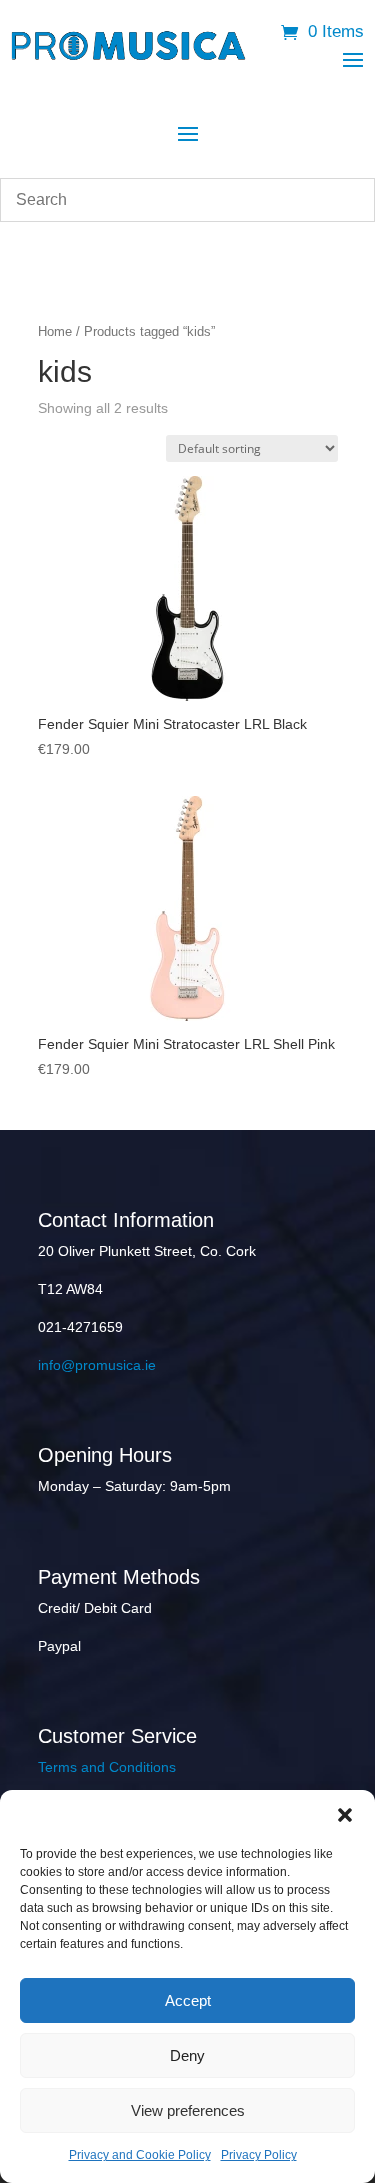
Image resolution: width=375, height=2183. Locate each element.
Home (55, 331)
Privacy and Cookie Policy (140, 2155)
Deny (187, 2055)
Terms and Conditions (107, 1767)
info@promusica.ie (97, 1365)
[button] (345, 1815)
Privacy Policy (259, 2155)
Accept (188, 2000)
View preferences (188, 2110)
